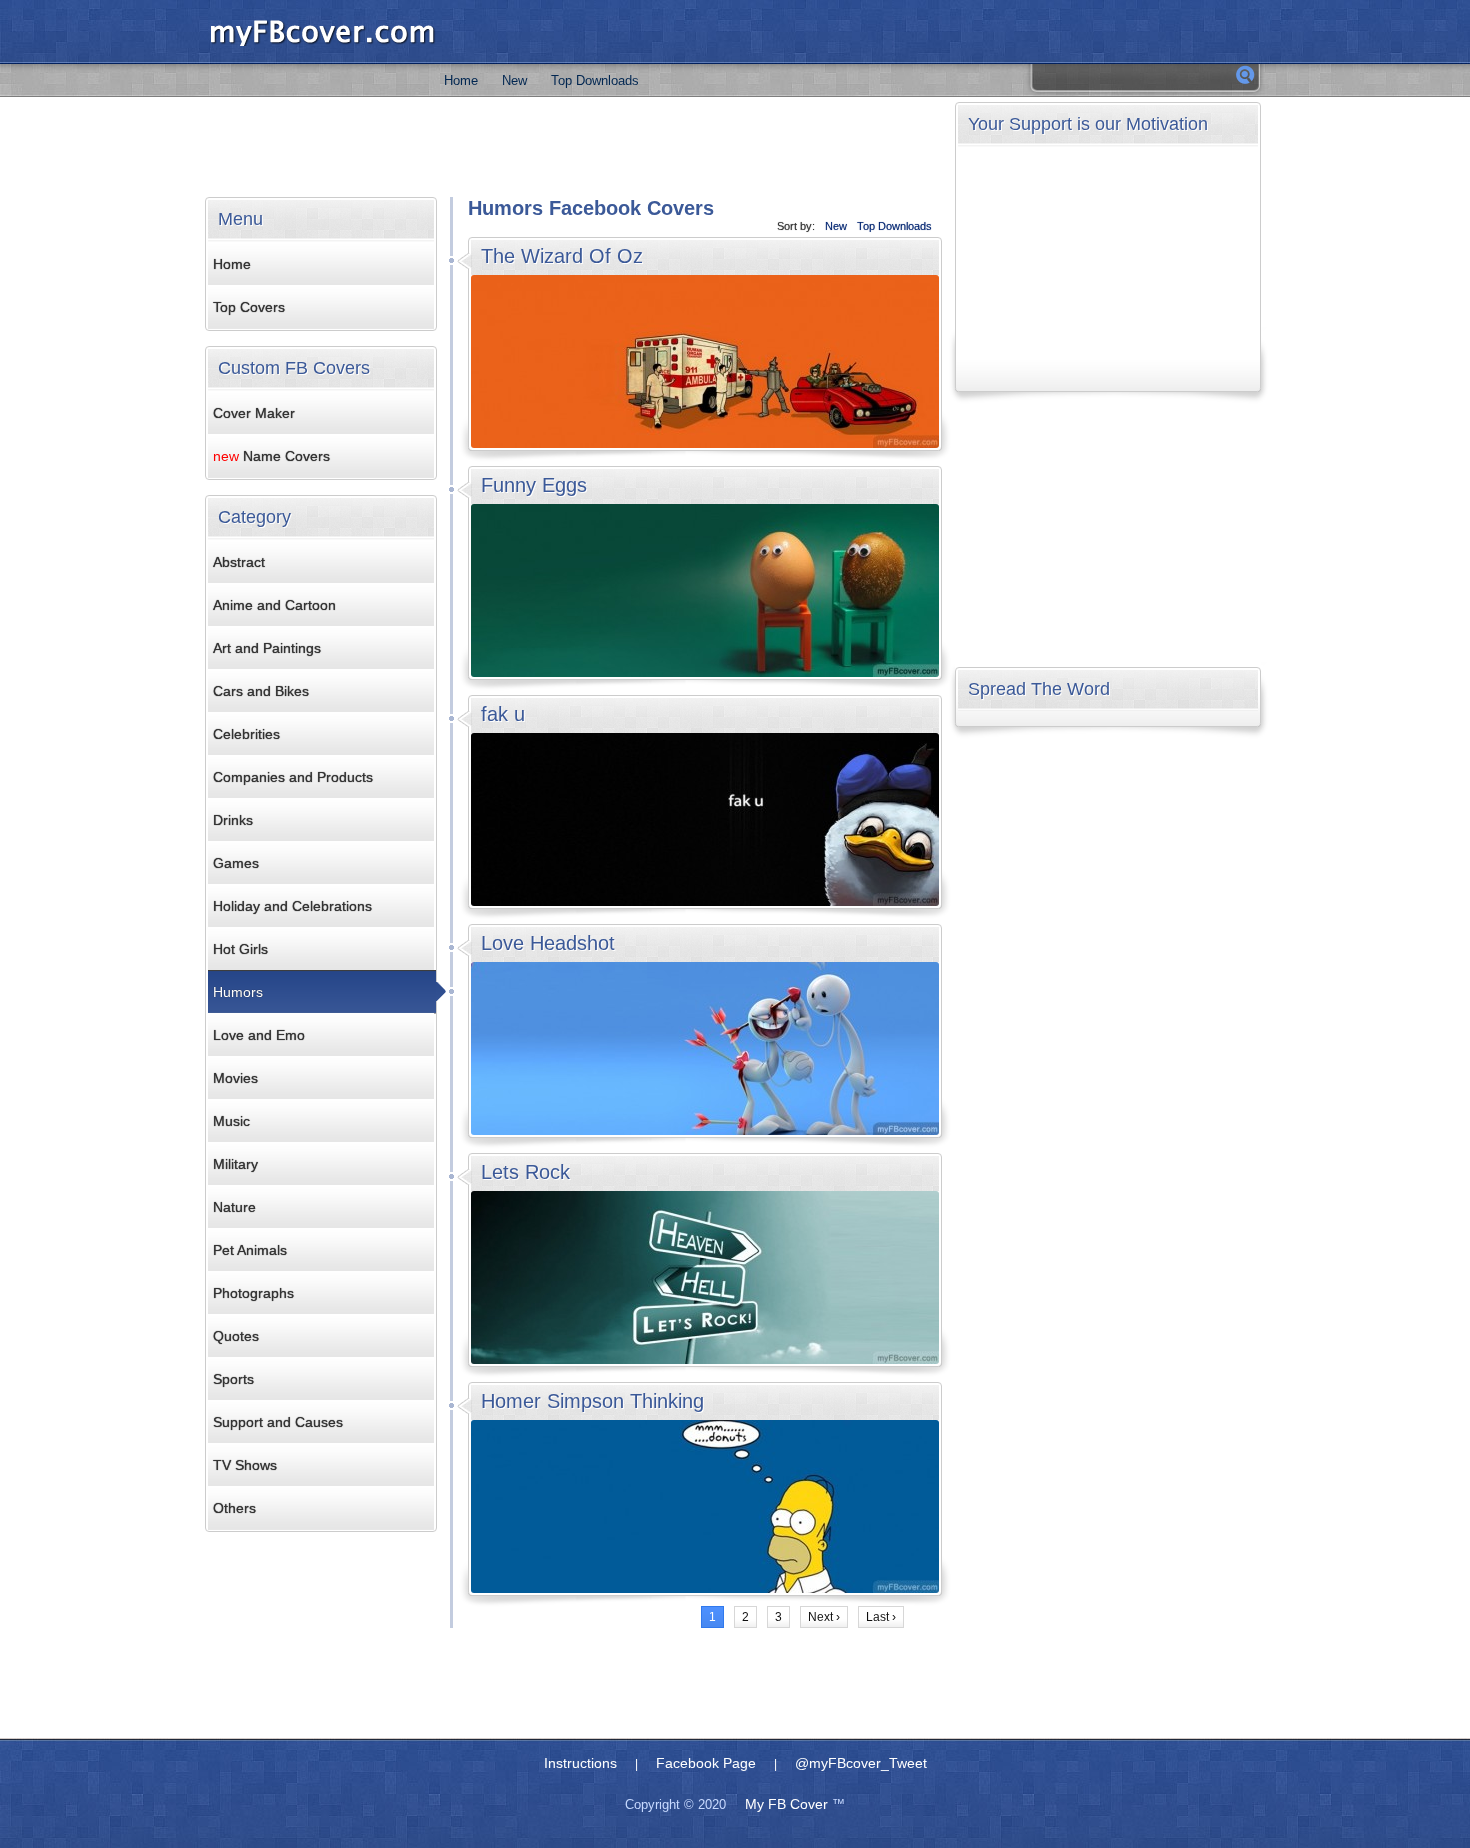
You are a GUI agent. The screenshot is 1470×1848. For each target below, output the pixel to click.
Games (236, 863)
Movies (235, 1078)
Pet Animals (250, 1250)
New (514, 80)
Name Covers (271, 456)
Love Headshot (548, 943)
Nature (234, 1207)
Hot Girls (240, 949)
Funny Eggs (534, 485)
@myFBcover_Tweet (861, 1763)
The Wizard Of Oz (562, 256)
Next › (824, 1617)
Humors (238, 992)
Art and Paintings (267, 648)
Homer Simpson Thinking (592, 1401)
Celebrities (246, 734)
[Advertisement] (574, 147)
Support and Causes (278, 1422)
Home (461, 80)
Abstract (239, 562)
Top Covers (249, 307)
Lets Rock (525, 1172)
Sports (233, 1379)
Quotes (236, 1336)
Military (235, 1164)
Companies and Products (293, 777)
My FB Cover (786, 1804)
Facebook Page (706, 1763)
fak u (503, 714)
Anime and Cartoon (274, 605)
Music (231, 1121)
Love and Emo (259, 1035)
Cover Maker (254, 413)
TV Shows (245, 1465)
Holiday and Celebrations (292, 906)
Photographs (253, 1293)
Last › (881, 1617)
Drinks (233, 820)
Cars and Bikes (261, 691)
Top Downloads (595, 80)
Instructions (580, 1763)
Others (234, 1508)
